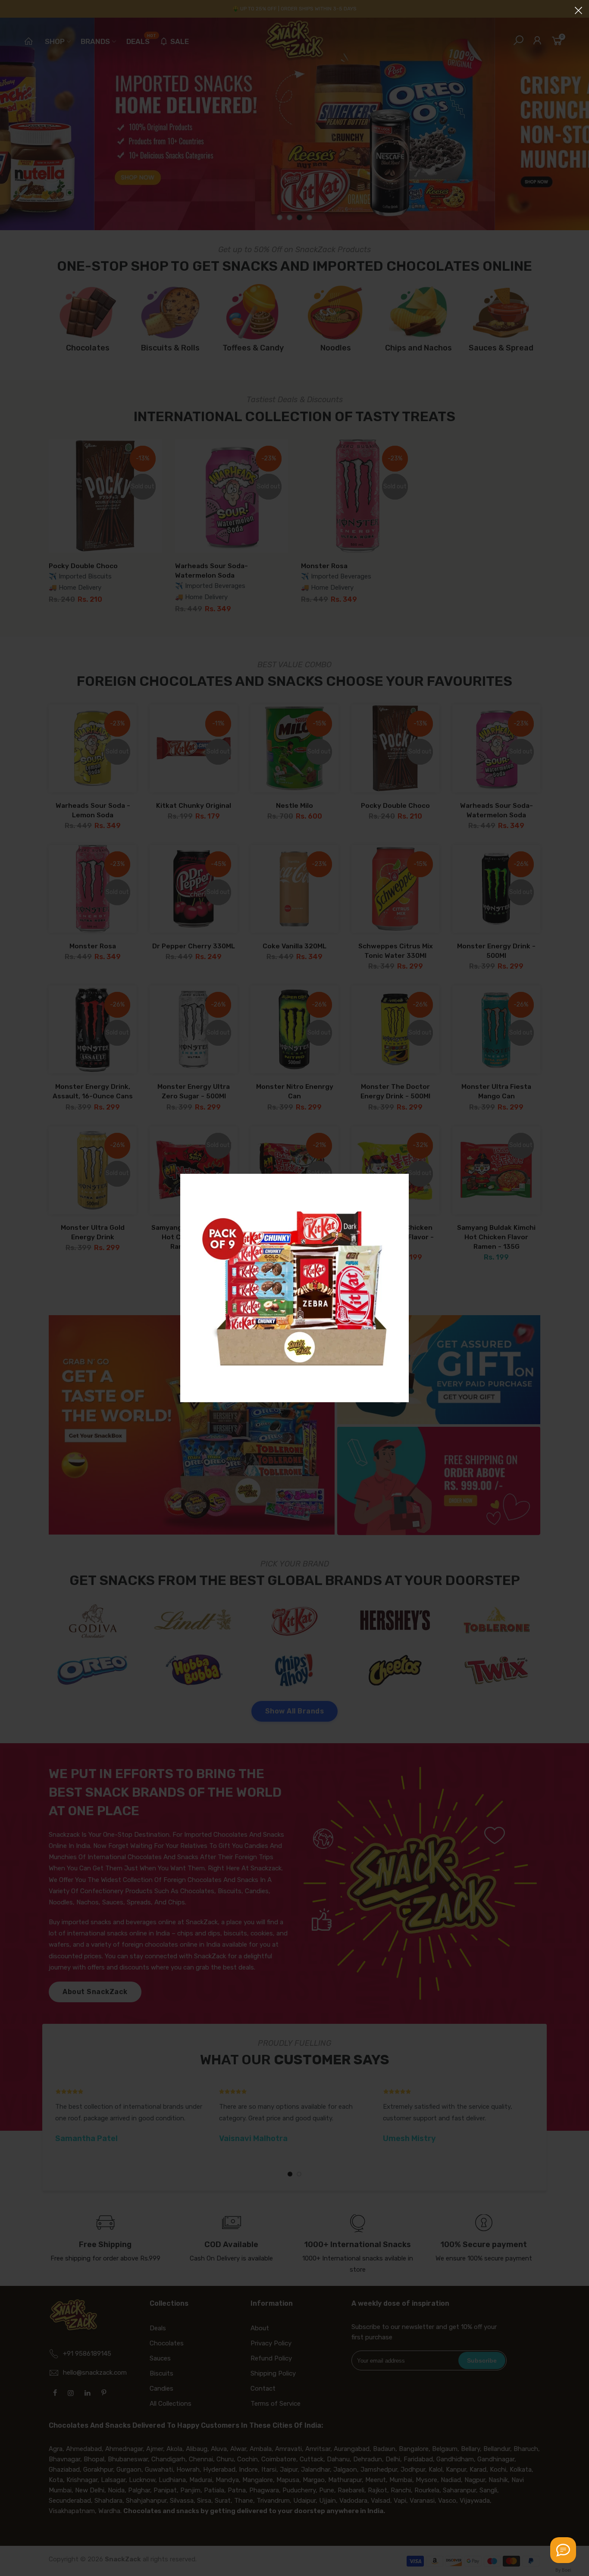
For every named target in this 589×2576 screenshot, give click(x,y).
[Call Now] (563, 2550)
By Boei (563, 2570)
